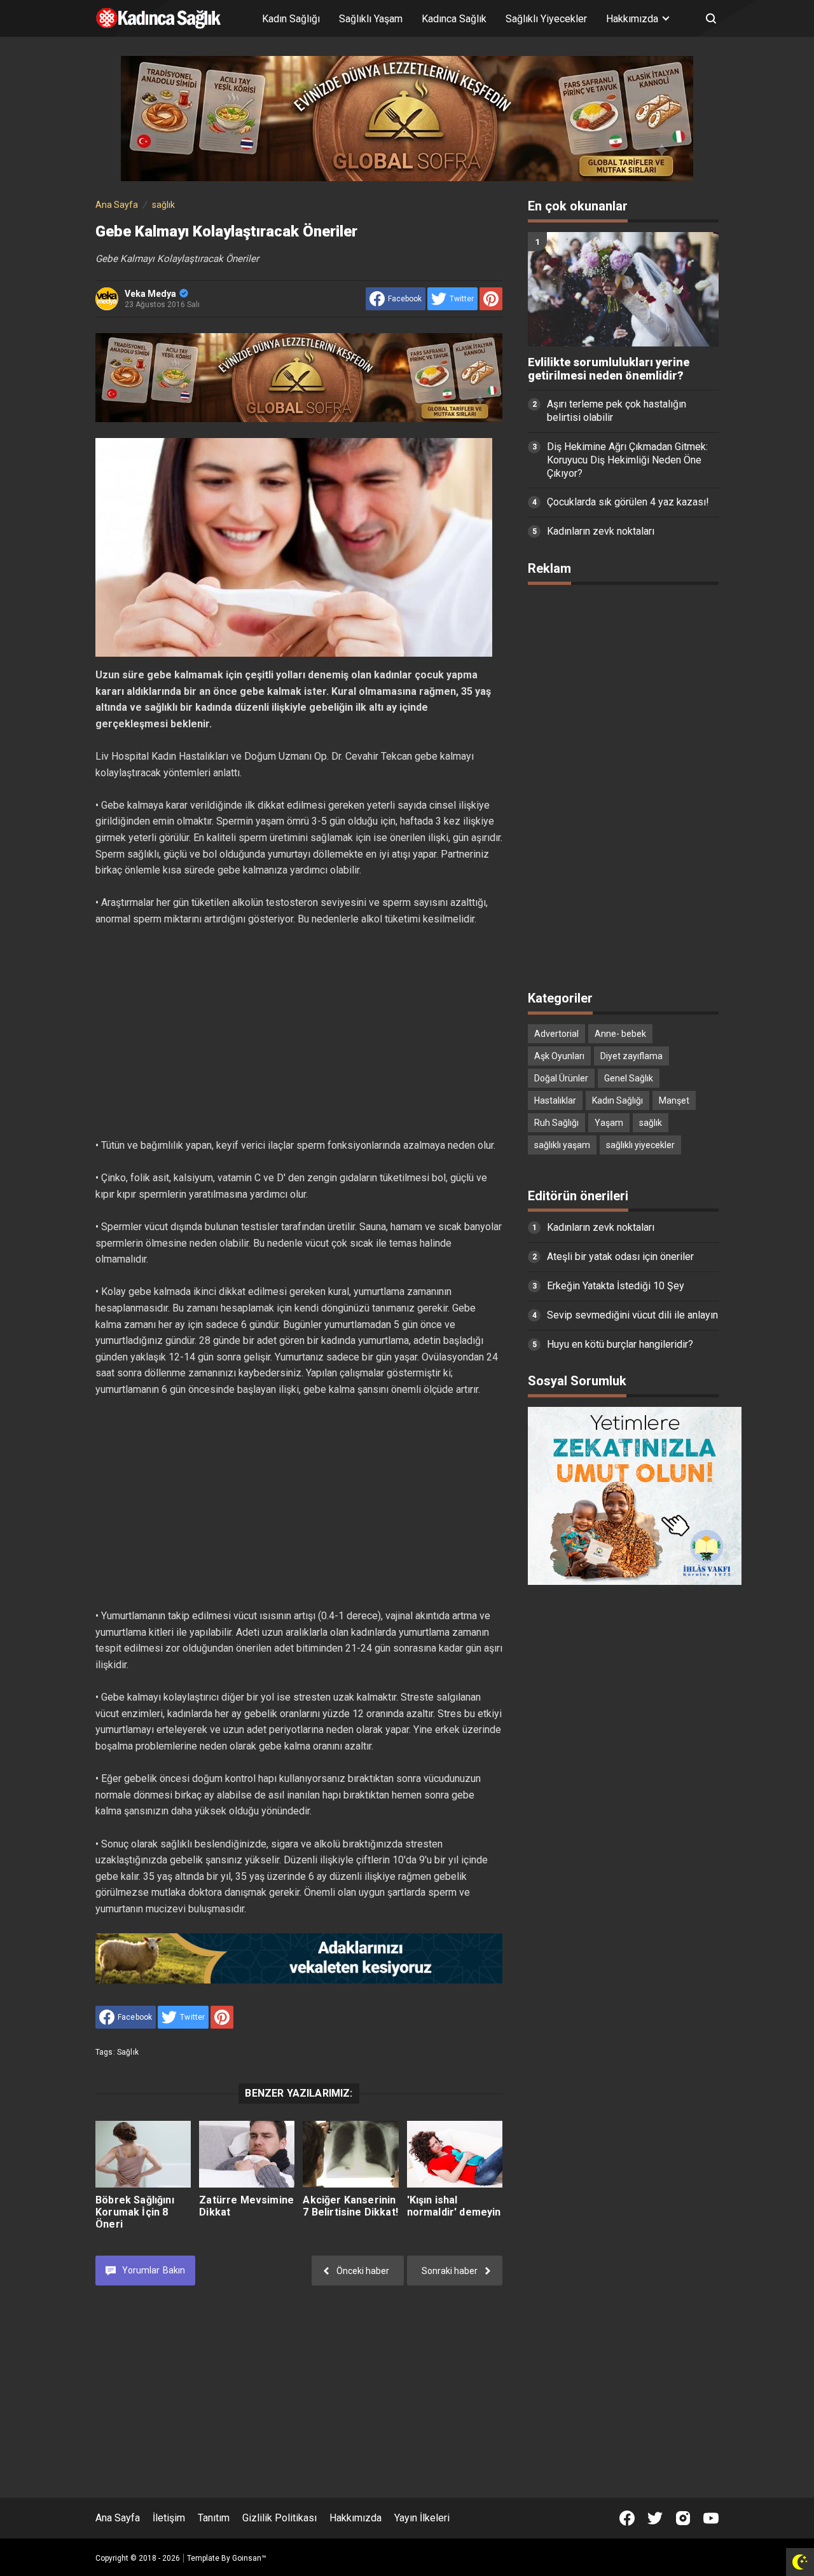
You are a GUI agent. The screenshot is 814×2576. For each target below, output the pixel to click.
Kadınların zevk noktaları (601, 531)
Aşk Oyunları (559, 1056)
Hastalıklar (555, 1100)
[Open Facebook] (627, 2518)
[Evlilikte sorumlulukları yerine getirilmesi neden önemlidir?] (623, 289)
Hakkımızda (355, 2518)
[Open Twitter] (655, 2518)
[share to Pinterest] (491, 299)
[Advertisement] (299, 1032)
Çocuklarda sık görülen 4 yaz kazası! (628, 502)
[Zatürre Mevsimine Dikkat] (247, 2154)
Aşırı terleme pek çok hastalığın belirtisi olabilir (617, 411)
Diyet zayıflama (631, 1056)
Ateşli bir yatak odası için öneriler (620, 1257)
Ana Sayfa (118, 2518)
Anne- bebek (620, 1034)
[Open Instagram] (683, 2518)
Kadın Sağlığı (291, 19)
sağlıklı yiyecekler (640, 1145)
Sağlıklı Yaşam (371, 19)
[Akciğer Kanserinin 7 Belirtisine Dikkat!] (350, 2154)
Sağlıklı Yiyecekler (546, 19)
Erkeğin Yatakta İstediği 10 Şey (616, 1286)
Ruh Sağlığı (556, 1123)
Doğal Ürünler (561, 1078)
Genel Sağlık (629, 1078)
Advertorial (556, 1034)
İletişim (169, 2518)
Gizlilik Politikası (279, 2518)
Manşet (674, 1100)
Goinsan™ (249, 2558)
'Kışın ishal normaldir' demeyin (454, 2206)
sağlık (128, 2052)
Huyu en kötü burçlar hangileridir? (620, 1344)
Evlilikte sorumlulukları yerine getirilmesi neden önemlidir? (609, 369)
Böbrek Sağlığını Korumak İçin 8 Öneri (135, 2212)
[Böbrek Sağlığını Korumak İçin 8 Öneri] (143, 2154)
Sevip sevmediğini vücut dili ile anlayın (632, 1315)
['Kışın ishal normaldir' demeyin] (455, 2154)
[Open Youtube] (711, 2518)
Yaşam (609, 1123)
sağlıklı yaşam (562, 1145)
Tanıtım (214, 2518)
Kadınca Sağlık (454, 19)
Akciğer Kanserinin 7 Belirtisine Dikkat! (350, 2206)
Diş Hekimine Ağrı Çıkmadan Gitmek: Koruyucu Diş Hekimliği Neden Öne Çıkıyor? (627, 460)
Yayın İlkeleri (422, 2518)
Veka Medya (150, 294)
